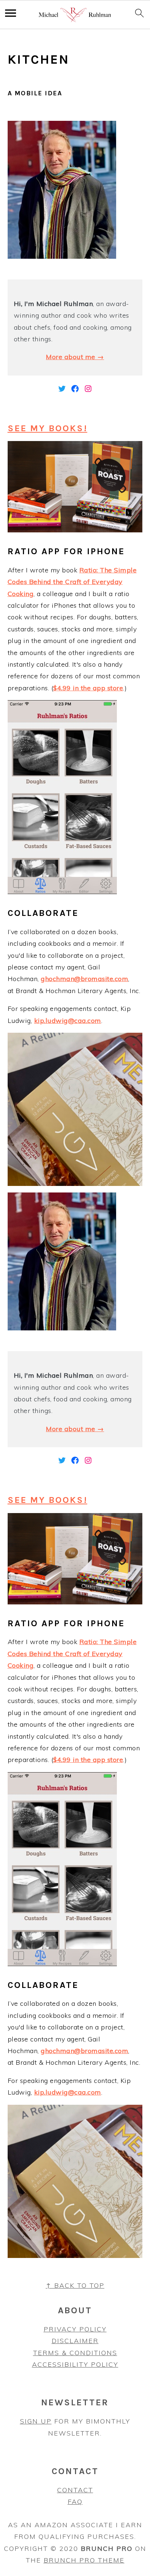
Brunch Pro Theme (84, 2560)
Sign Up (36, 2421)
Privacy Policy (75, 2329)
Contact (75, 2490)
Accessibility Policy (75, 2364)
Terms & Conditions (75, 2353)
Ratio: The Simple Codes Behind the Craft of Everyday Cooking (72, 582)
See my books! (48, 428)
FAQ (75, 2502)
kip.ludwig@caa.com (68, 1021)
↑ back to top (75, 2285)
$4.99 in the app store (88, 688)
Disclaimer (75, 2341)
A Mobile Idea (35, 93)
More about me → (75, 357)
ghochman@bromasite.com (84, 979)
